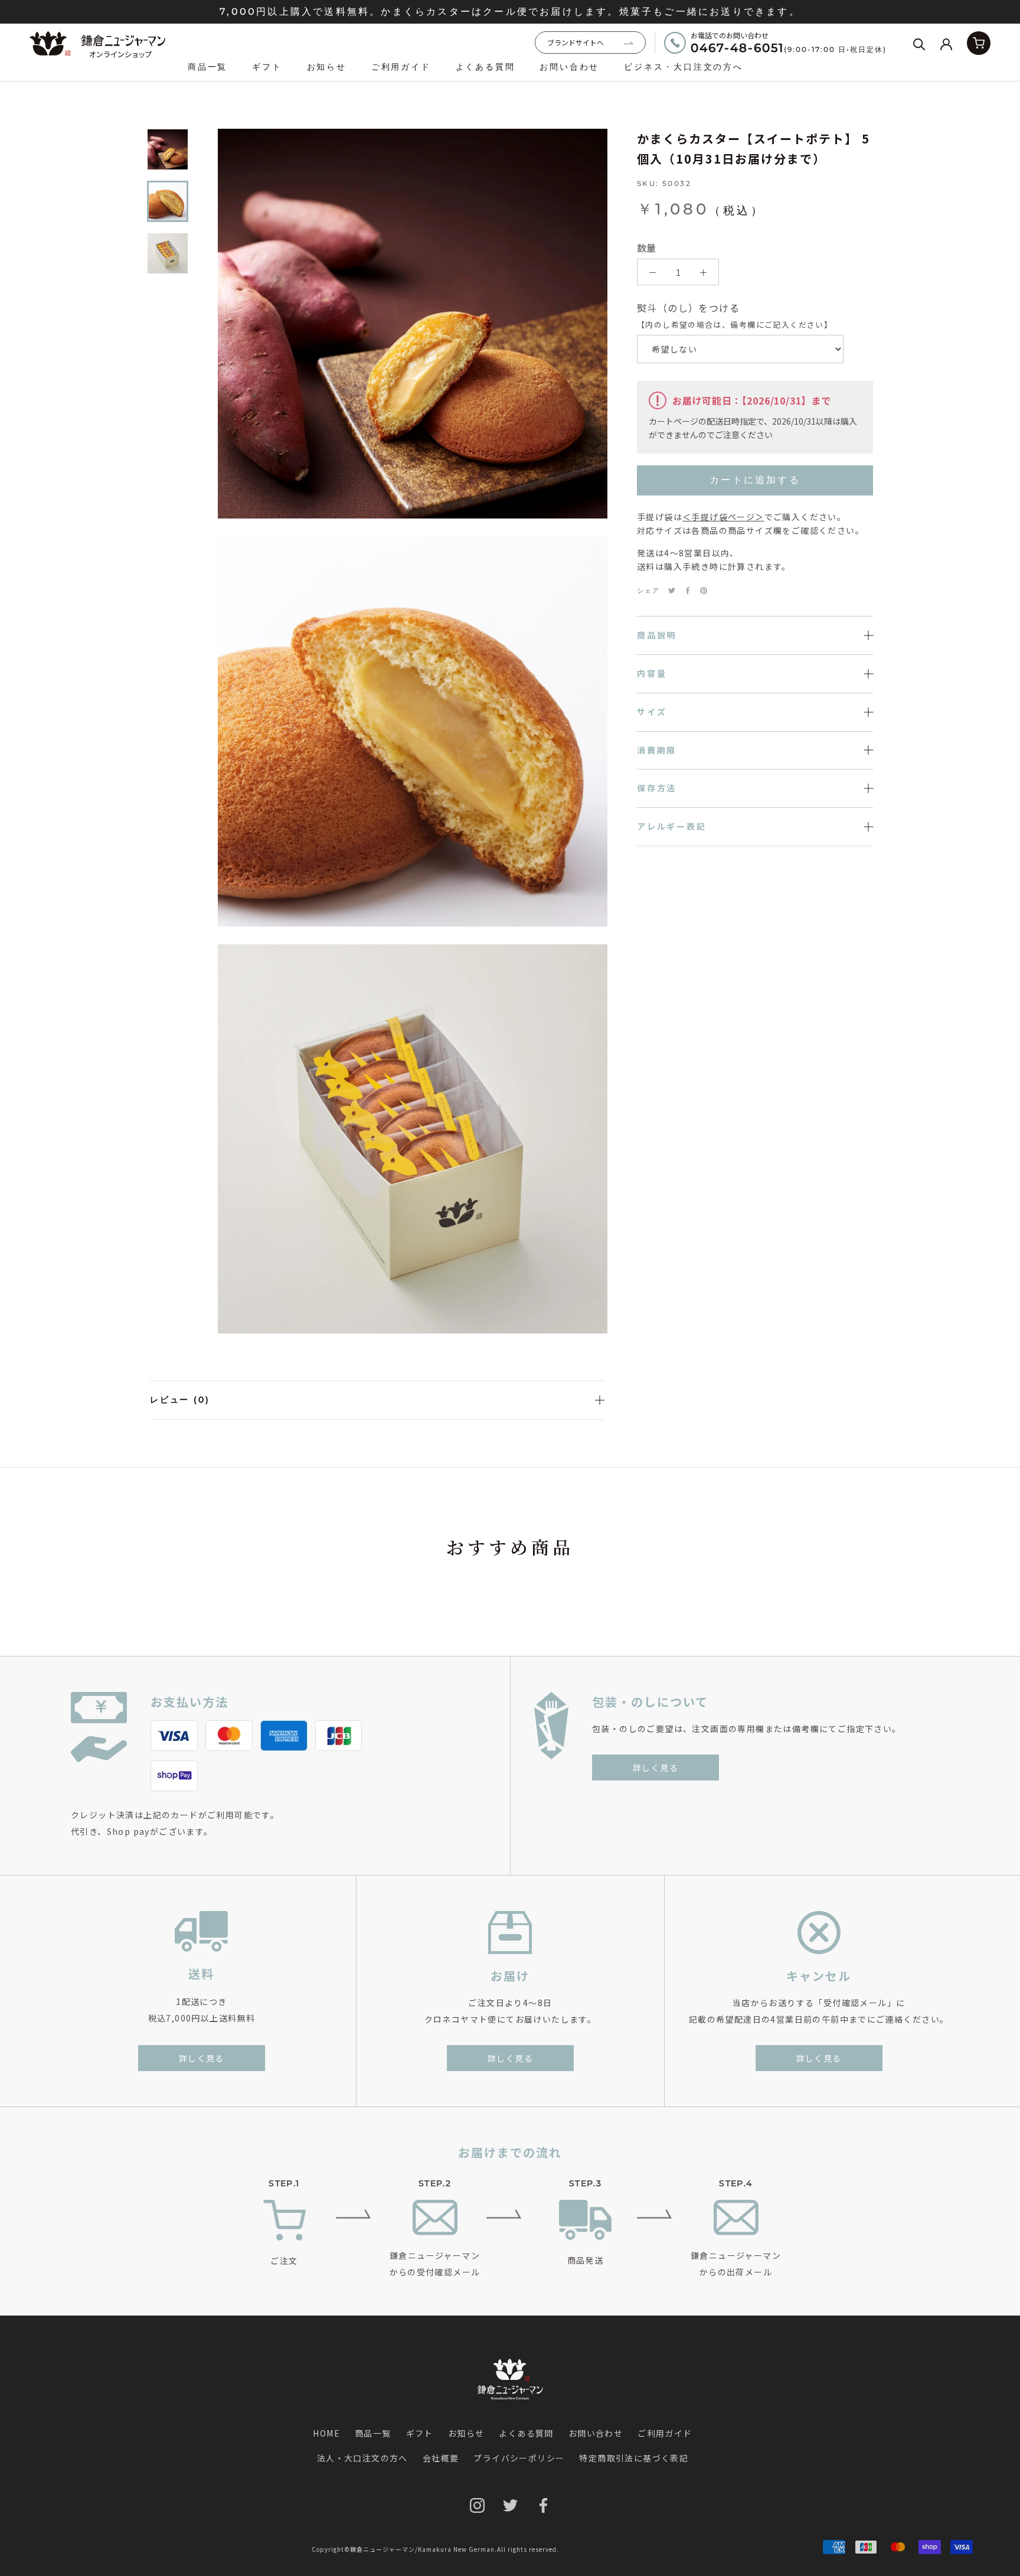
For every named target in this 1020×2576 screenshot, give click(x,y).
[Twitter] (672, 591)
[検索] (919, 43)
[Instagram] (477, 2505)
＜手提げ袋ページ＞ (723, 517)
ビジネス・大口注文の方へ (684, 67)
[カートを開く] (979, 43)
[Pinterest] (704, 591)
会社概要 (441, 2458)
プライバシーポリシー (519, 2458)
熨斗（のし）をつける (735, 315)
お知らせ (327, 67)
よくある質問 (486, 67)
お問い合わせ (569, 67)
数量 (646, 247)
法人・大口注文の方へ (362, 2458)
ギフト (267, 67)
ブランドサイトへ (576, 42)
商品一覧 (207, 67)
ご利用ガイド (401, 67)
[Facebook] (688, 591)
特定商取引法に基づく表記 (634, 2458)
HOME (326, 2433)
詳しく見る (656, 1768)
